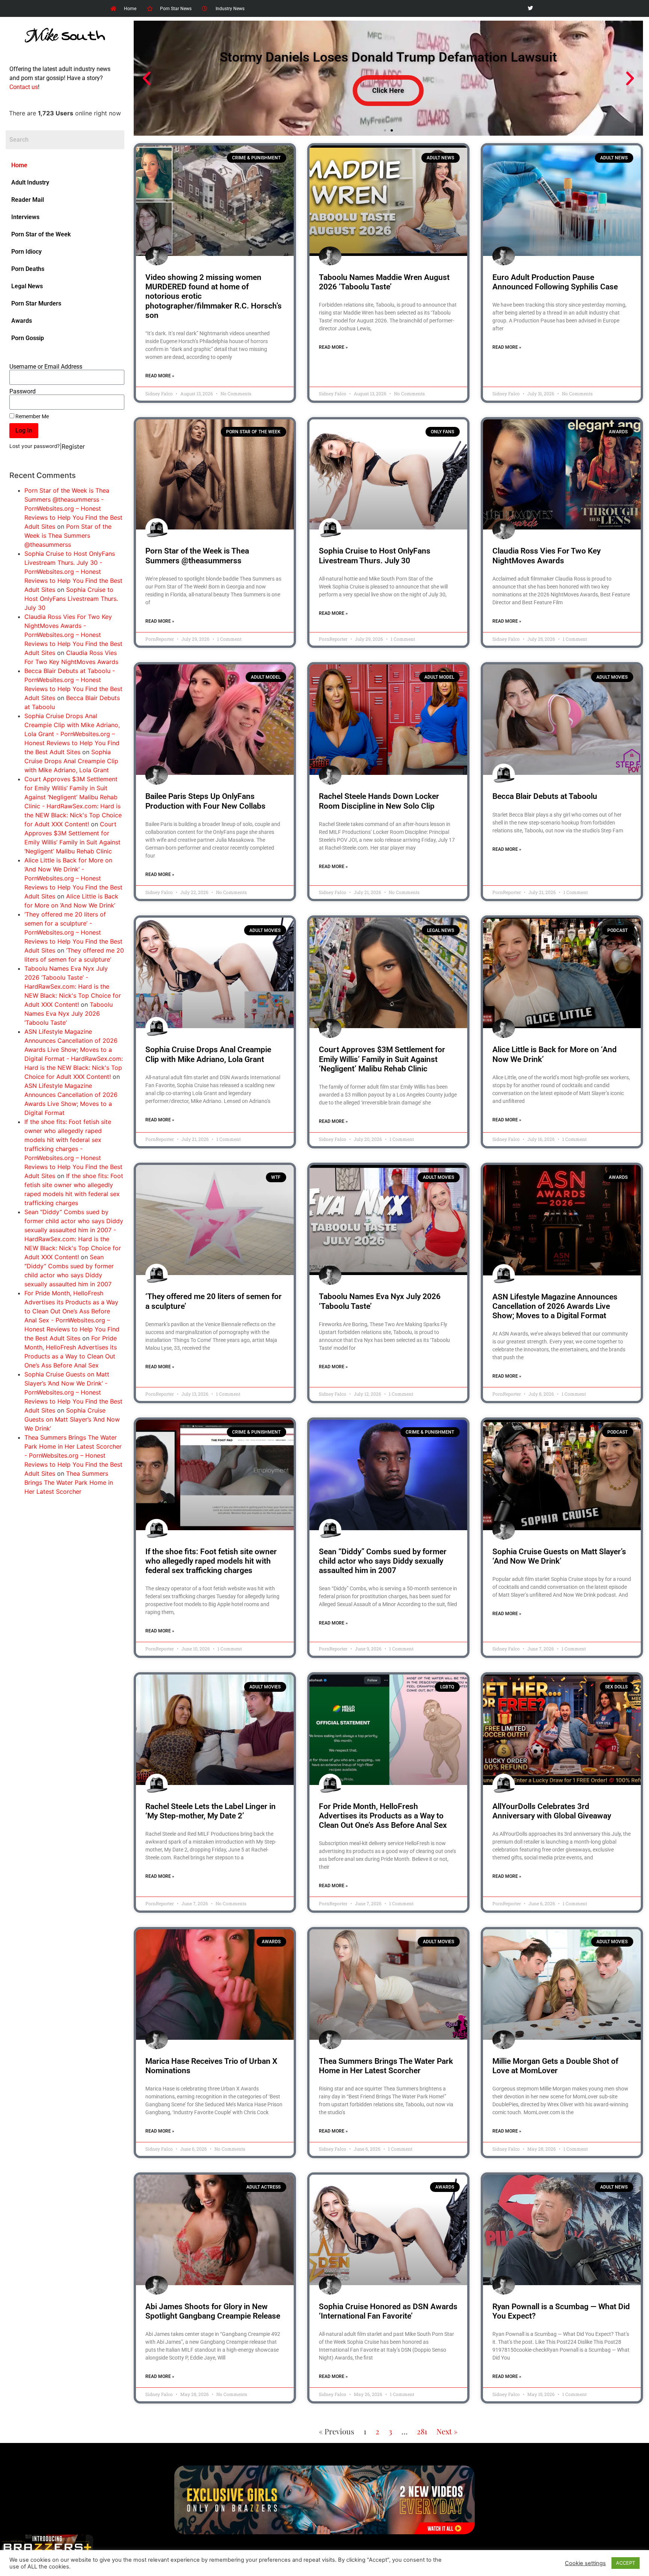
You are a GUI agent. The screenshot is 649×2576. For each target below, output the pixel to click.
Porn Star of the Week (41, 234)
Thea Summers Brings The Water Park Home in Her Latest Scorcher (69, 1482)
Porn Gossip (28, 338)
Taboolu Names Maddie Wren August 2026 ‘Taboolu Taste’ (384, 282)
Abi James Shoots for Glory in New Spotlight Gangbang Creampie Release (213, 2311)
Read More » (160, 376)
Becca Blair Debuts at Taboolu (545, 796)
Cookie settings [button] (585, 2563)
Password (23, 392)
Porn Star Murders (36, 303)
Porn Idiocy (26, 252)
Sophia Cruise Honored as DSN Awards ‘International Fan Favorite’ (388, 2311)
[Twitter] (530, 8)
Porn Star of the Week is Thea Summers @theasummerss (68, 535)
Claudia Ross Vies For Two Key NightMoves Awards (546, 556)
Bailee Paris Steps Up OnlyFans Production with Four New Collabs (205, 801)
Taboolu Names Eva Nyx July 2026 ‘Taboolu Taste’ (69, 1013)
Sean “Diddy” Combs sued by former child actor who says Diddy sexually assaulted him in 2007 (383, 1561)
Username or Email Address (46, 367)
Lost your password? (35, 446)
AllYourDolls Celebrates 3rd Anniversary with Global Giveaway (552, 1811)
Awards (22, 321)
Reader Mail (28, 200)
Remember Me (32, 416)
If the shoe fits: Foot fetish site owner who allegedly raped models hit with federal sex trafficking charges (211, 1561)
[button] (147, 78)
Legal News (27, 286)
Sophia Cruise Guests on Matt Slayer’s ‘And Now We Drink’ (72, 1419)
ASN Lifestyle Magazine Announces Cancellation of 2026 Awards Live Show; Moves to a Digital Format (555, 1306)
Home (19, 165)
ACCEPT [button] (626, 2563)
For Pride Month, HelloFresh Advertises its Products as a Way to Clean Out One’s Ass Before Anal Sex (383, 1816)
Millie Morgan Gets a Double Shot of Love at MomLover (555, 2066)
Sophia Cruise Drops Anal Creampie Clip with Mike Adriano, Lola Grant (71, 761)
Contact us (24, 87)
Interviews (25, 217)
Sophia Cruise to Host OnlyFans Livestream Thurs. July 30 (71, 599)
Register (73, 446)
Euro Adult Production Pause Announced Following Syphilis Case (555, 282)
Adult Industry (30, 182)
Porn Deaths (28, 269)
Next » (447, 2431)
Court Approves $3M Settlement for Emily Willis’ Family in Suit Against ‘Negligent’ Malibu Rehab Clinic (382, 1059)
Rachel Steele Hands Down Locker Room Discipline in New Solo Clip (379, 801)
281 (422, 2431)
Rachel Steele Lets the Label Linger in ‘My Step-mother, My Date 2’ (211, 1811)
